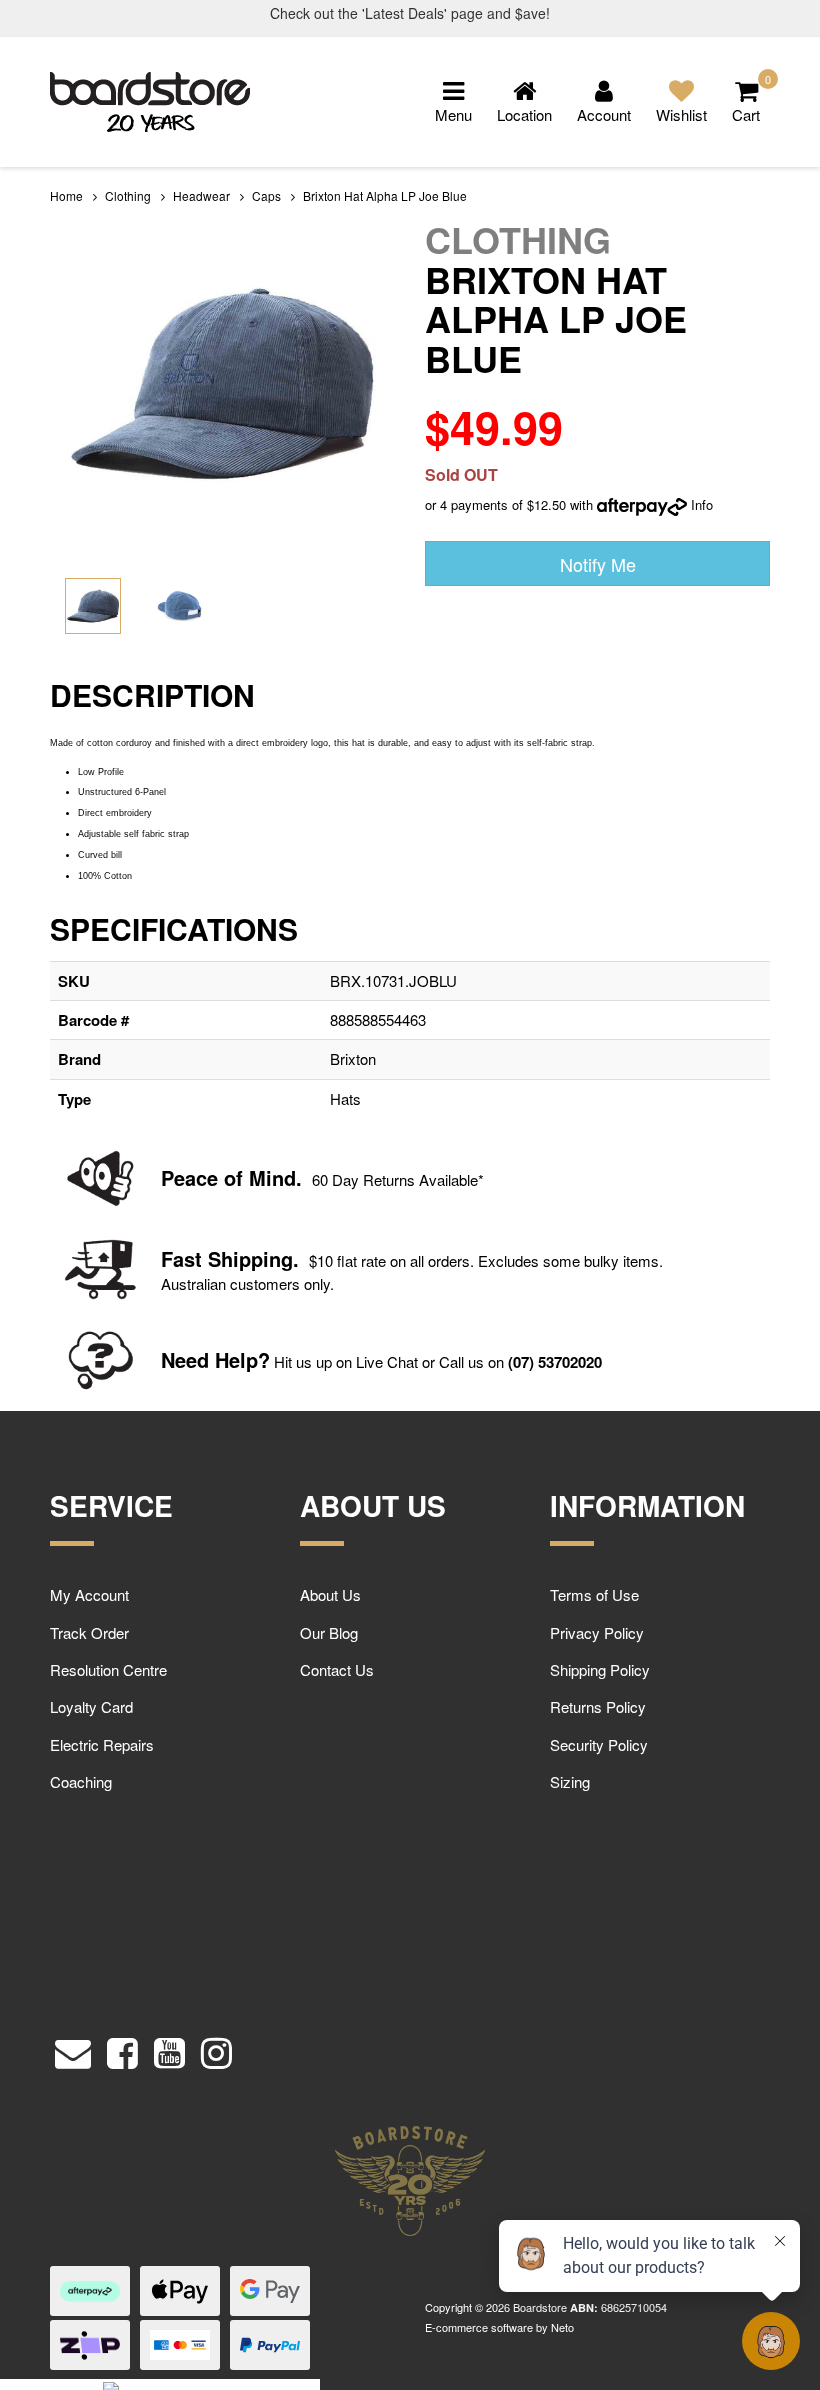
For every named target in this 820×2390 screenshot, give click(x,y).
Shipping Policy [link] (600, 1669)
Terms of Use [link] (594, 1594)
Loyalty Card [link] (91, 1706)
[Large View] (93, 606)
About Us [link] (330, 1594)
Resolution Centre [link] (108, 1669)
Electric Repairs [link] (102, 1744)
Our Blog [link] (329, 1632)
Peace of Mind (228, 1177)
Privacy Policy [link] (597, 1632)
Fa (172, 1258)
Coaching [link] (81, 1781)
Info (702, 504)
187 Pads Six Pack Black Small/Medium (168, 2311)
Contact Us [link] (337, 1669)
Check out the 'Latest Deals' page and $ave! (410, 13)
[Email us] (73, 2048)
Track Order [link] (89, 1632)
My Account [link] (89, 1594)
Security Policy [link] (599, 1744)
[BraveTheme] (150, 99)
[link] (122, 2048)
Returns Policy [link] (598, 1706)
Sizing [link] (570, 1781)
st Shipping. (241, 1258)
